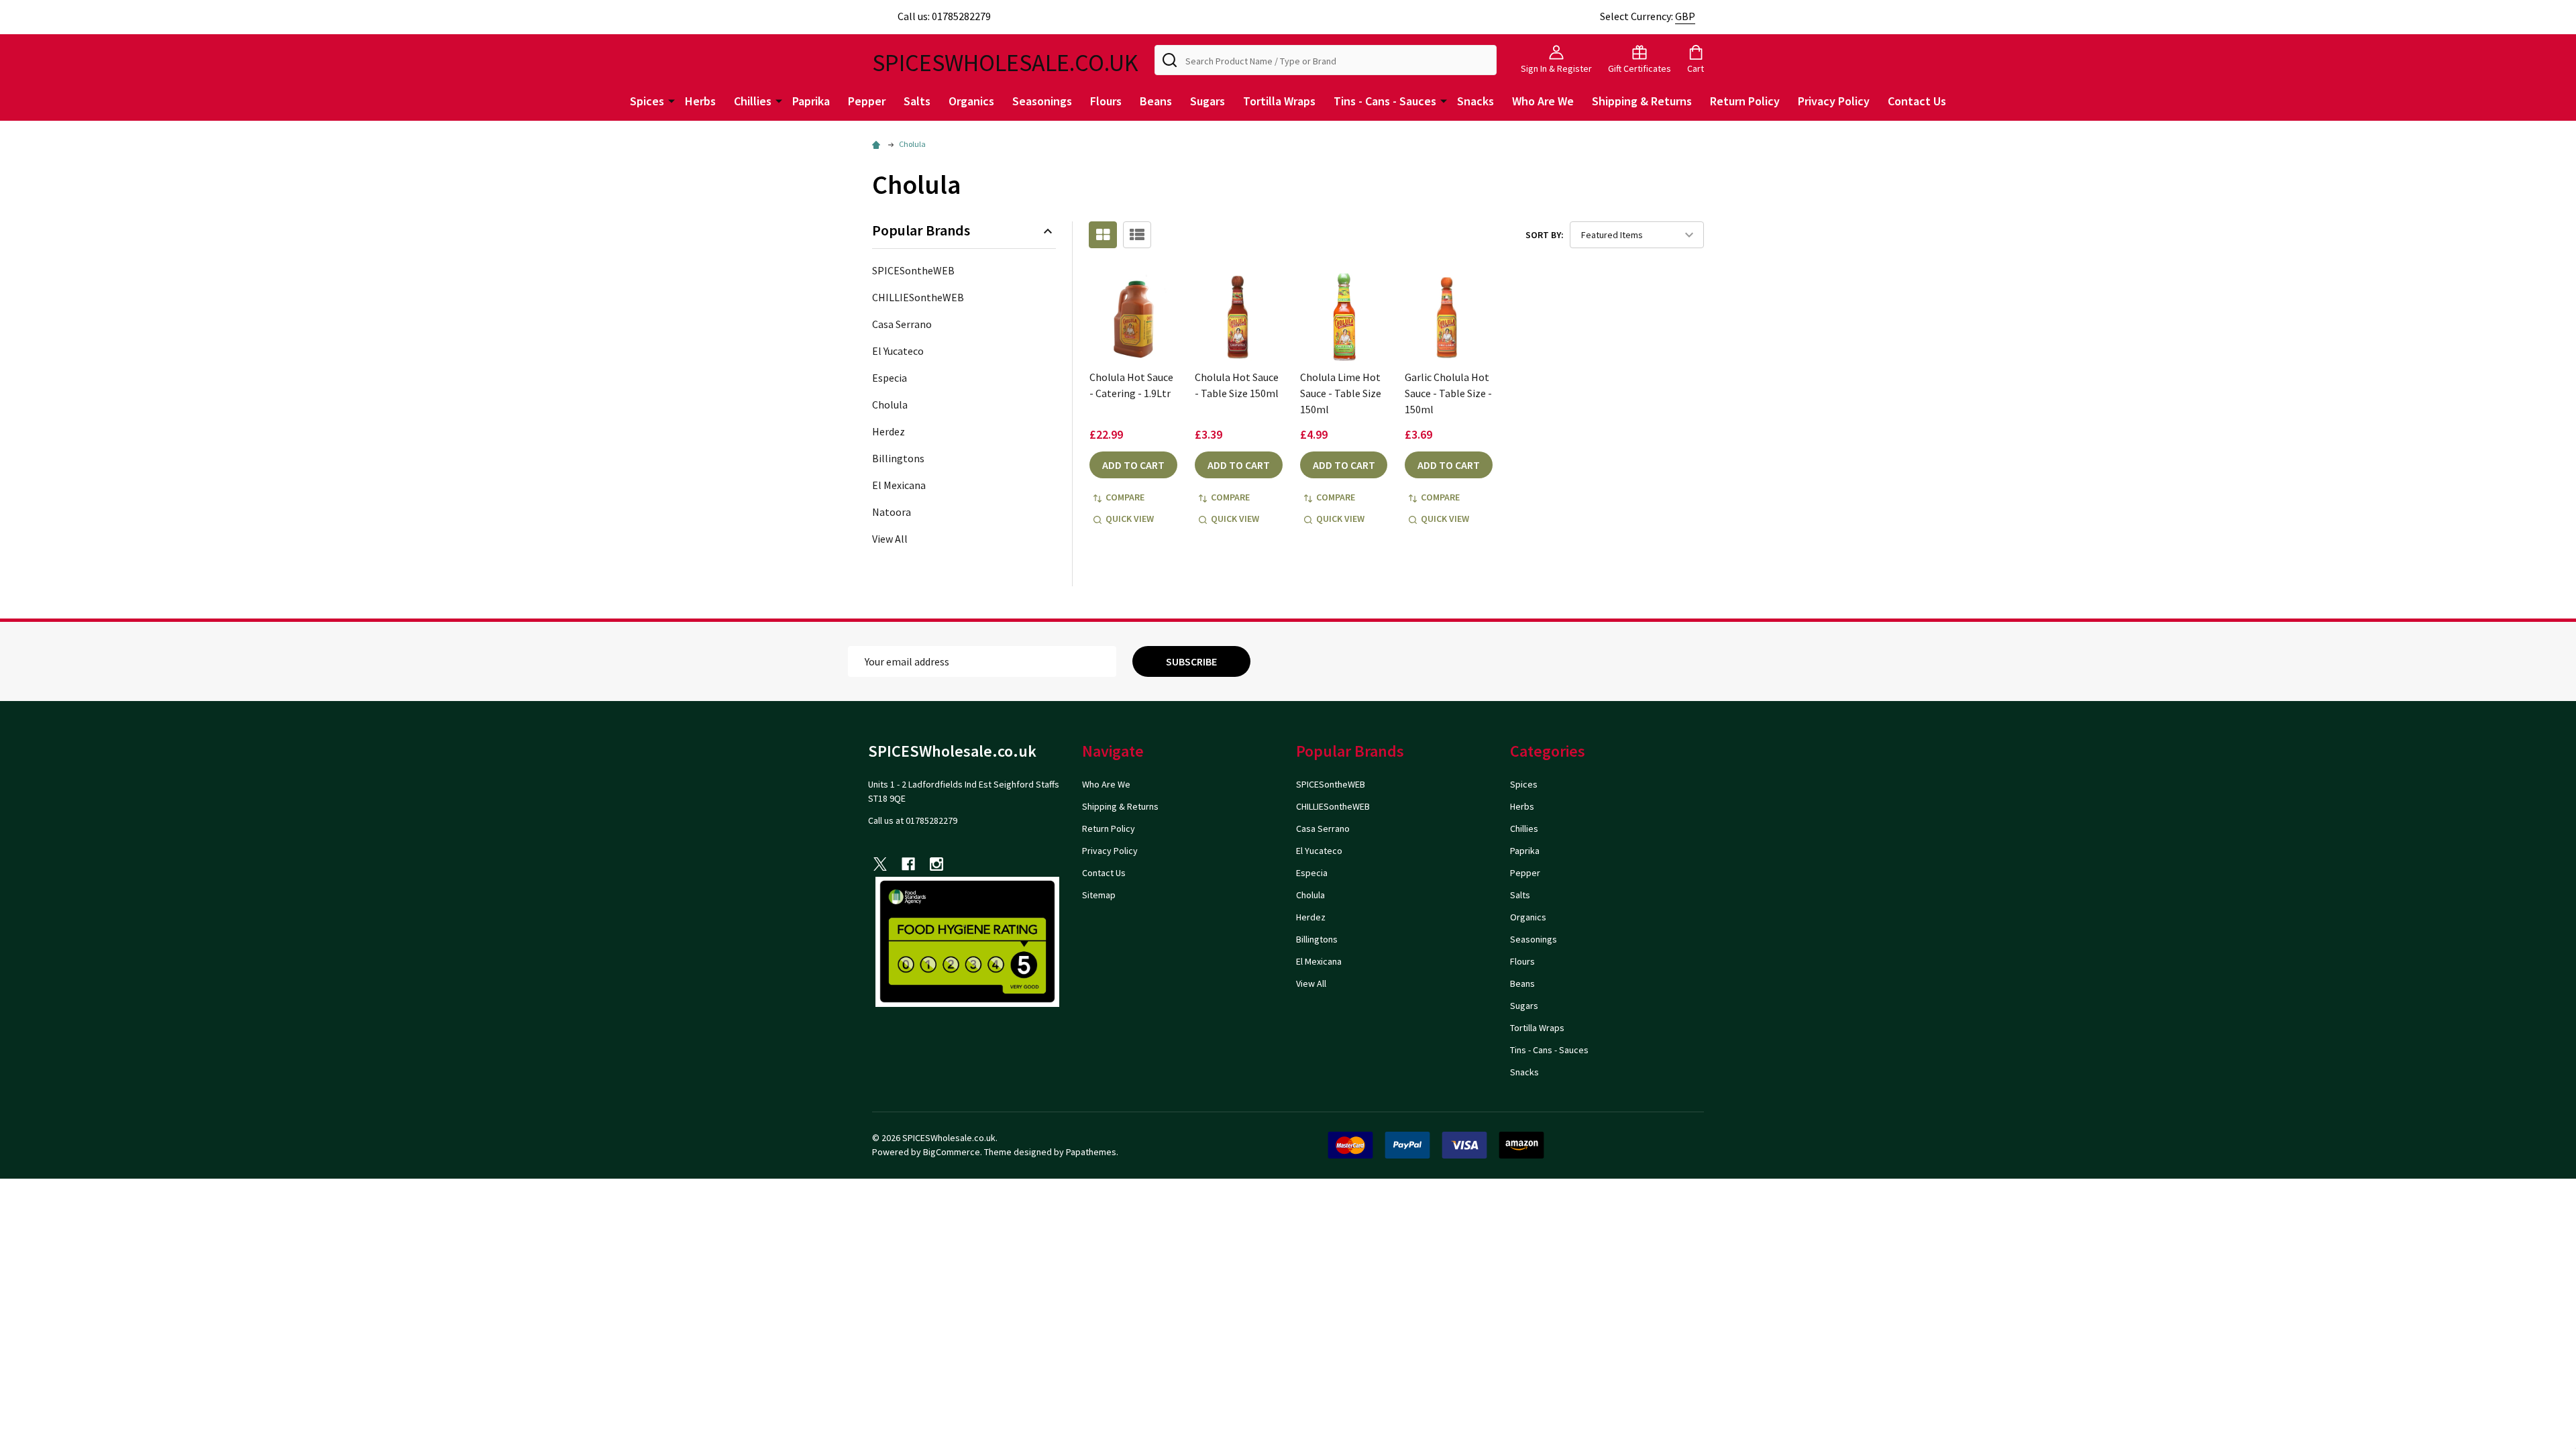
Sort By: (1545, 235)
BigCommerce (952, 1152)
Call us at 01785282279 (913, 820)
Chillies (753, 101)
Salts (917, 101)
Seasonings (1042, 101)
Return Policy (1745, 101)
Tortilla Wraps (1279, 101)
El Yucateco (898, 351)
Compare (1125, 497)
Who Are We (1543, 101)
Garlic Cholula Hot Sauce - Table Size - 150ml (1448, 393)
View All (890, 539)
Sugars (1207, 101)
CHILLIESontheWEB (918, 297)
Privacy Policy (1834, 101)
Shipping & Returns (1642, 101)
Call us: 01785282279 (944, 16)
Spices (647, 101)
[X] (880, 864)
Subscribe (1191, 661)
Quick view (1130, 519)
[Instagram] (936, 864)
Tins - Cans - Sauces (1385, 101)
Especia (890, 378)
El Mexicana (899, 485)
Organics (971, 101)
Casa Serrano (902, 324)
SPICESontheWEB (913, 270)
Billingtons (898, 458)
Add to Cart (1133, 465)
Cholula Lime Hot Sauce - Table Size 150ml (1341, 393)
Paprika (811, 101)
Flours (1106, 101)
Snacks (1475, 101)
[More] (672, 100)
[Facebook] (908, 864)
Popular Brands (921, 230)
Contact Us (1917, 101)
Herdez (889, 431)
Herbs (700, 101)
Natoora (892, 512)
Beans (1156, 101)
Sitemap (1099, 895)
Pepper (867, 101)
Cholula (890, 405)
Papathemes (1091, 1152)
